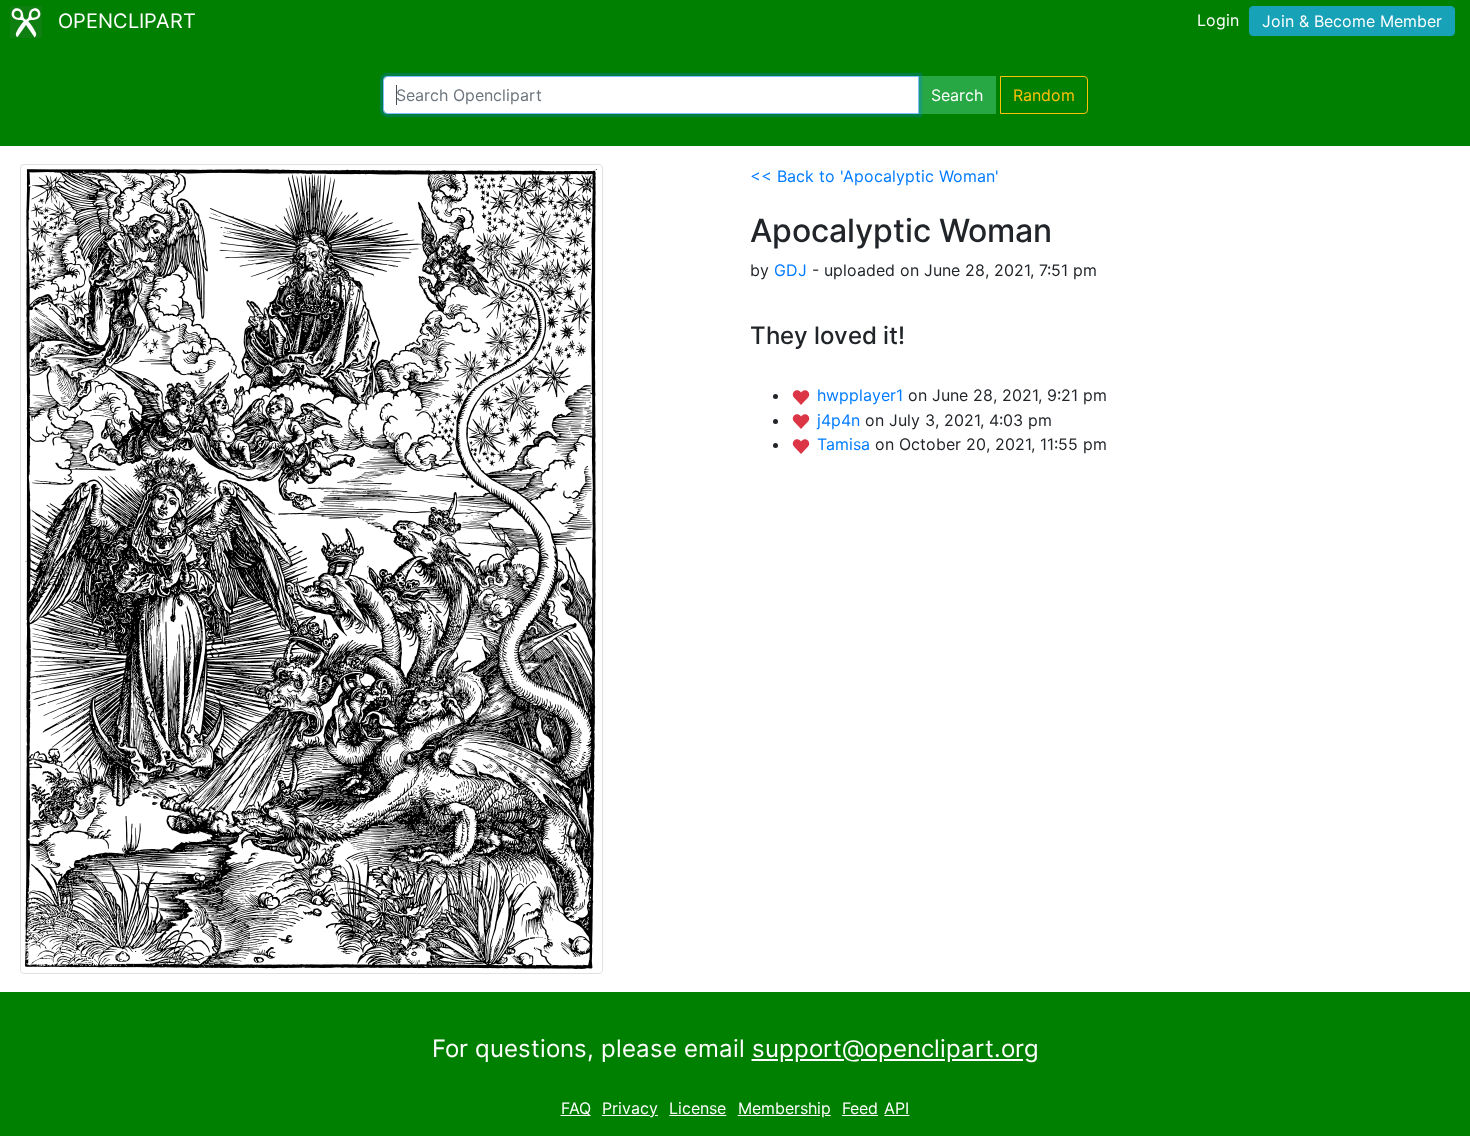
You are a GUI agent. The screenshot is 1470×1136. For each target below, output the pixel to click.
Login (1218, 20)
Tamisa (846, 444)
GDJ (790, 270)
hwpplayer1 (862, 395)
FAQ (576, 1108)
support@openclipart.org (895, 1048)
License (697, 1108)
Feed (860, 1108)
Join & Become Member (1352, 21)
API (896, 1108)
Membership (784, 1108)
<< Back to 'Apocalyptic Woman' (874, 176)
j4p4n (841, 420)
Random (1044, 95)
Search (957, 95)
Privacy (630, 1108)
